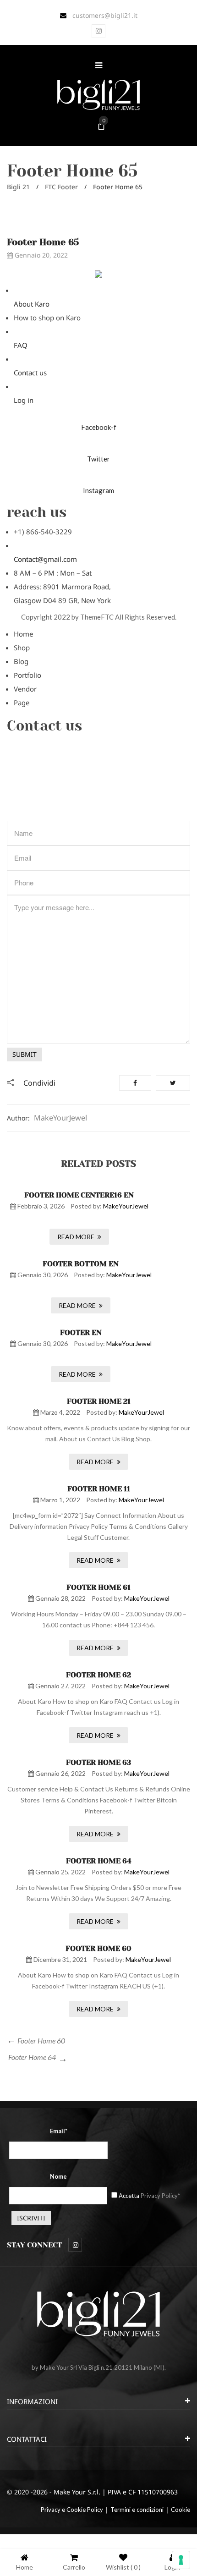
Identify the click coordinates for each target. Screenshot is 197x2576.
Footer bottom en (81, 1264)
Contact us (30, 373)
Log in (24, 400)
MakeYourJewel (60, 1118)
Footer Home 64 (99, 1861)
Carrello (74, 2567)
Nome (58, 2176)
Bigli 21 (18, 187)
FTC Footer (61, 187)
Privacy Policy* (160, 2196)
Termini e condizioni (137, 2510)
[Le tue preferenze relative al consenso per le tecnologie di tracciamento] (181, 2560)
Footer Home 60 (98, 1948)
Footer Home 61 (98, 1587)
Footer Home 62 (98, 1675)
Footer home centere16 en (79, 1195)
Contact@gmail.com (45, 559)
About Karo (32, 304)
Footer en (81, 1332)
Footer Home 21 (99, 1401)
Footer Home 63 (98, 1762)
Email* (59, 2131)
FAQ (21, 345)
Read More (76, 1237)
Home (25, 2567)
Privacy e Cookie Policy (72, 2510)
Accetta (149, 2196)
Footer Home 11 (99, 1489)
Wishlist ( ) (123, 2567)
